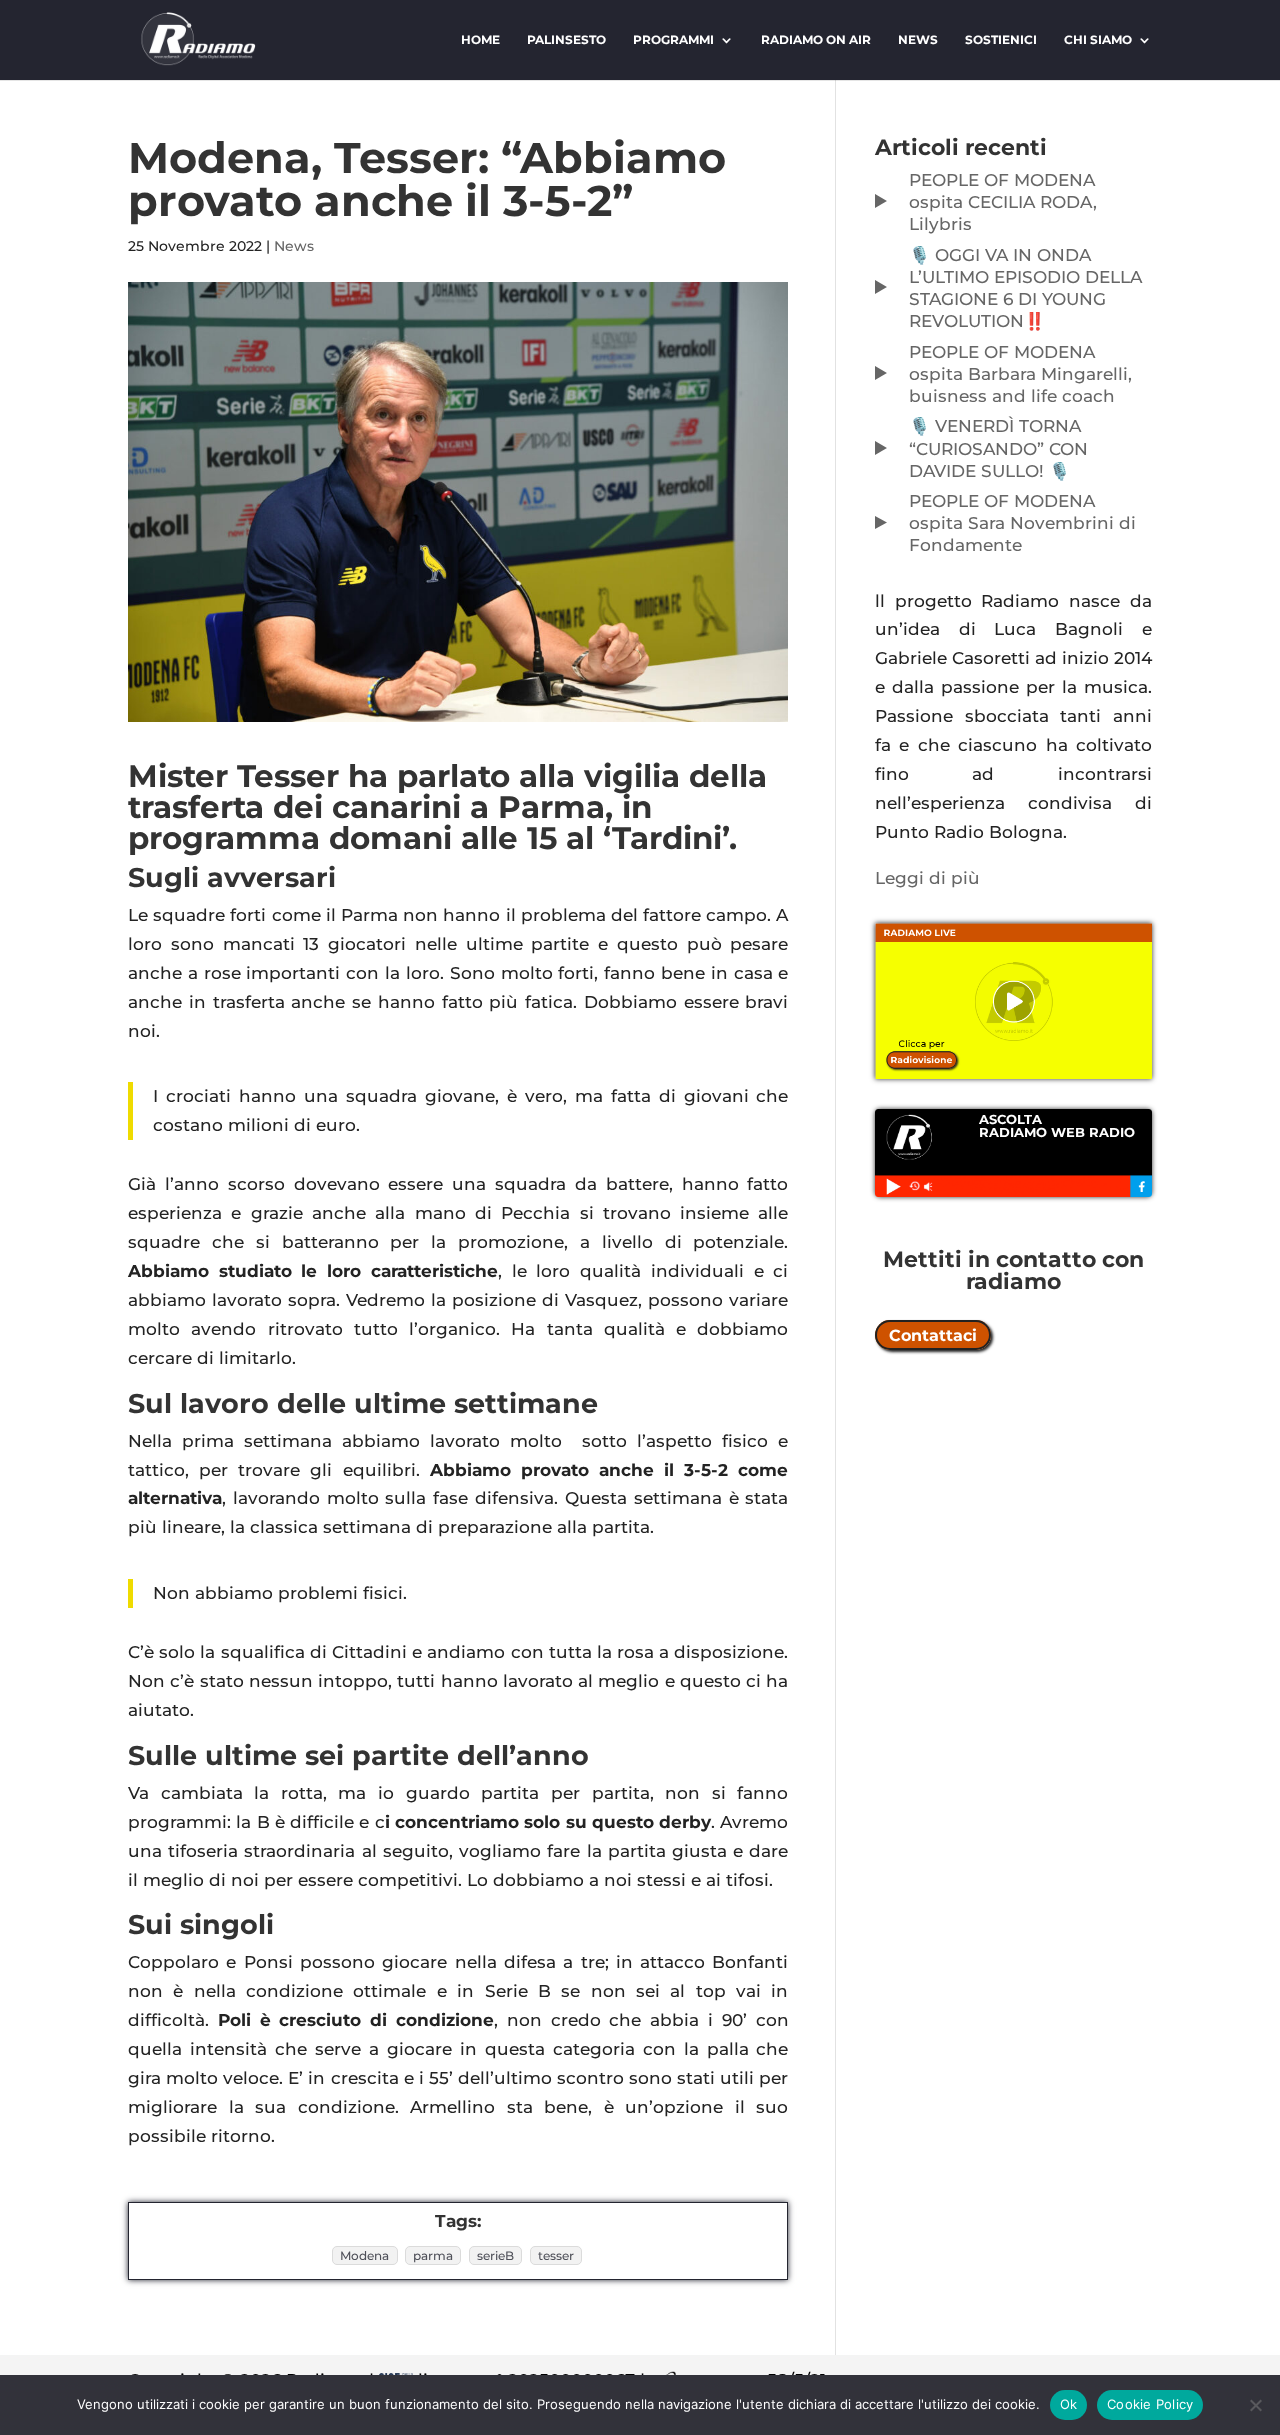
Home (480, 40)
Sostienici (1001, 40)
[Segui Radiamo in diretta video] (1013, 1001)
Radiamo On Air (816, 40)
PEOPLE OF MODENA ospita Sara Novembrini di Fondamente (1022, 523)
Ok (1069, 2404)
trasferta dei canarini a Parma (366, 807)
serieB (495, 2255)
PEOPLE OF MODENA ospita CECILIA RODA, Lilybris (1003, 202)
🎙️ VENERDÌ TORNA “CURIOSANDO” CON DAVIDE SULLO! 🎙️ (998, 448)
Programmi (673, 40)
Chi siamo (1098, 40)
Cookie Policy (1150, 2404)
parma (433, 2255)
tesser (556, 2255)
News (918, 40)
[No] (1255, 2405)
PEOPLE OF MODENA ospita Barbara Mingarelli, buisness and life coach (1020, 374)
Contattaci (933, 1334)
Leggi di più (927, 878)
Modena (364, 2255)
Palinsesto (566, 40)
